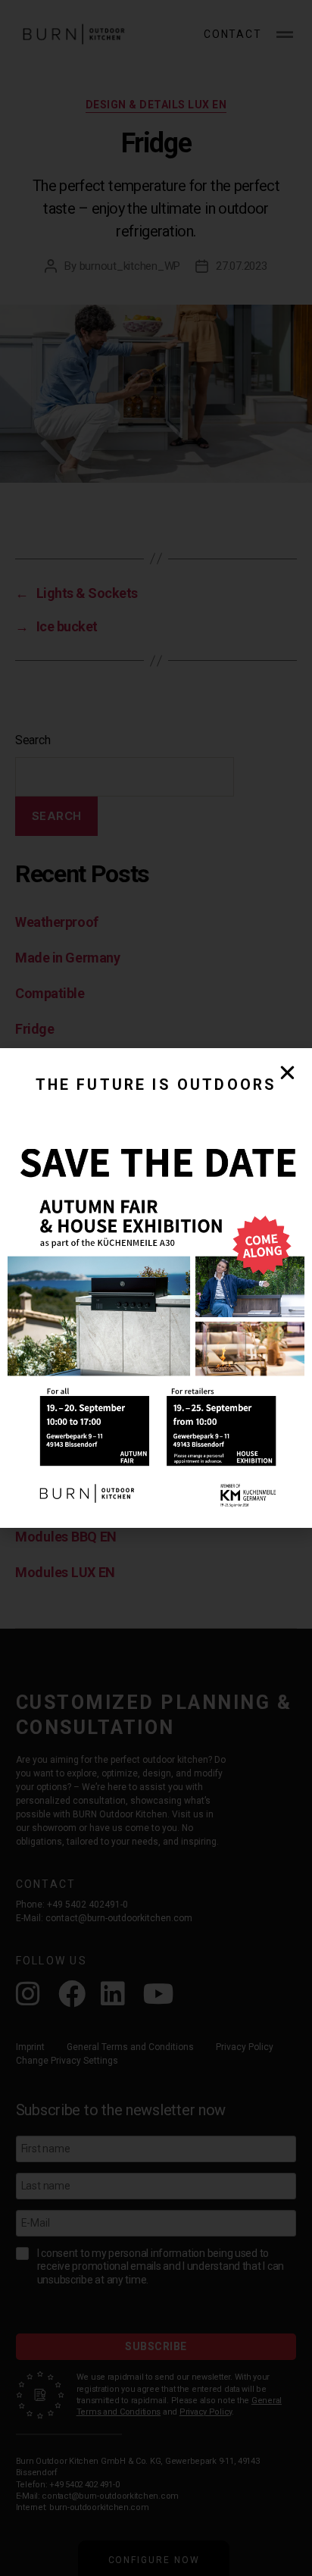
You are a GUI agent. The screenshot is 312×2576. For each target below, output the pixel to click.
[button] (287, 1073)
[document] (156, 1288)
